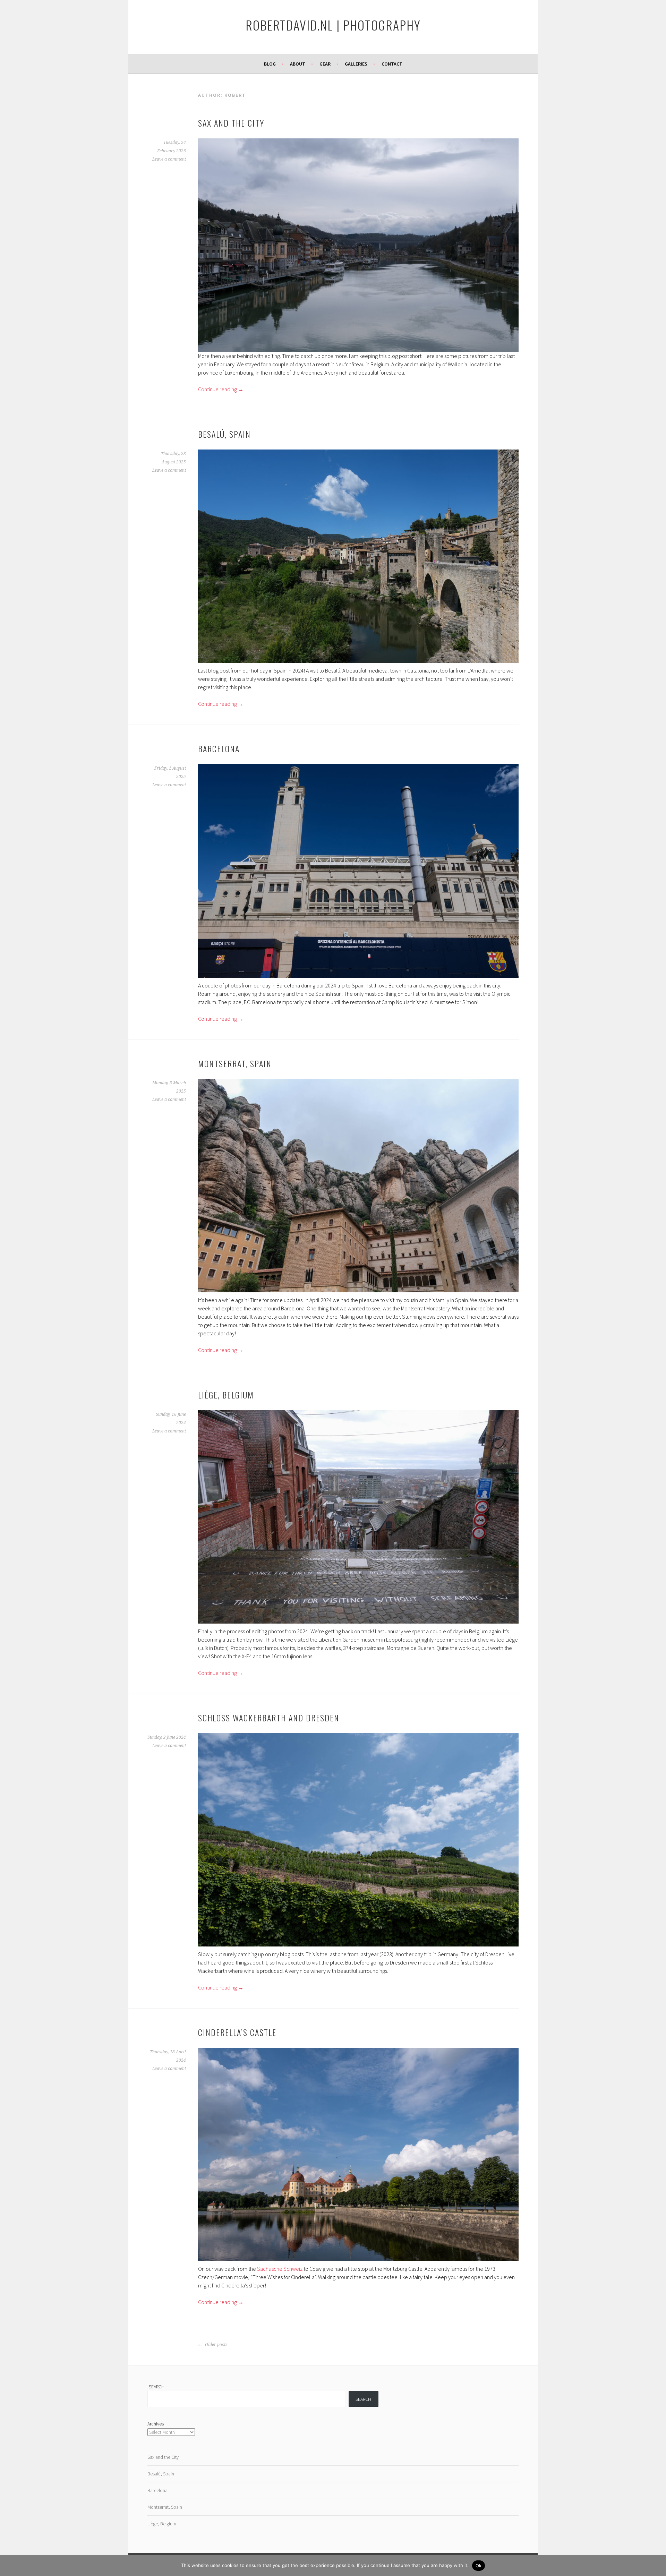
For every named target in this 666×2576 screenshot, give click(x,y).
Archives (156, 2424)
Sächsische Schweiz (280, 2269)
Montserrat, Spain (235, 1063)
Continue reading (221, 389)
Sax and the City (231, 123)
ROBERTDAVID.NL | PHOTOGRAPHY (333, 25)
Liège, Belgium (226, 1395)
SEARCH (363, 2399)
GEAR (325, 64)
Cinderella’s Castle (237, 2032)
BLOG (270, 64)
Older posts (216, 2345)
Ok (479, 2566)
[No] (657, 2566)
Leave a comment (169, 159)
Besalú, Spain (224, 434)
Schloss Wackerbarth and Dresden (269, 1718)
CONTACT (392, 64)
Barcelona (219, 748)
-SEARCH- (157, 2387)
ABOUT (298, 64)
